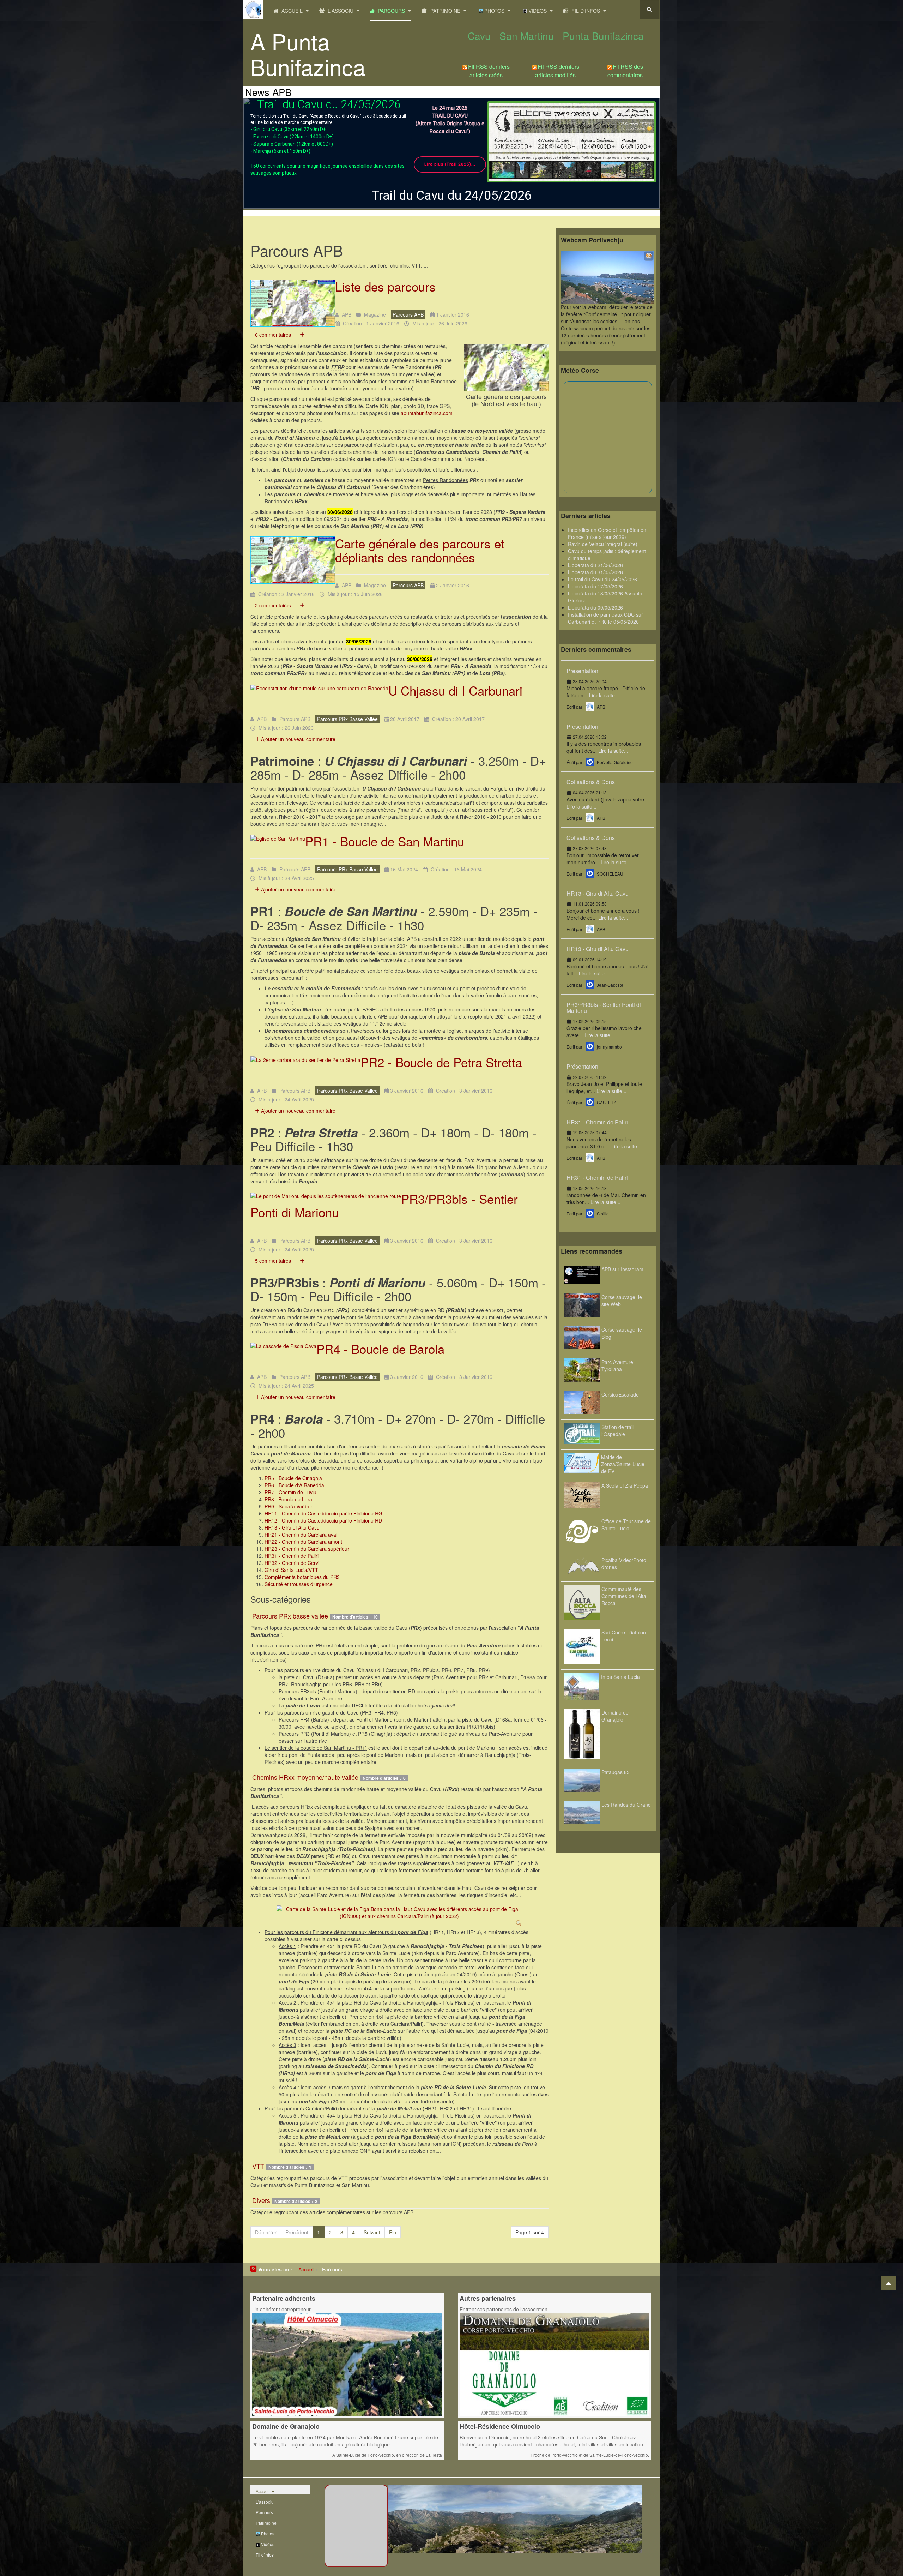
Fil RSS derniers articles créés (489, 71)
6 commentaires (273, 335)
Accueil (292, 11)
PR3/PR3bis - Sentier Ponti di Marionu (604, 1008)
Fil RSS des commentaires (625, 71)
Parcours (391, 11)
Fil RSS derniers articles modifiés (557, 71)
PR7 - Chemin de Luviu (290, 1492)
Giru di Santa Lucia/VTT (291, 1570)
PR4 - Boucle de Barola (380, 1349)
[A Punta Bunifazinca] (253, 10)
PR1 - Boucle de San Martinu (385, 841)
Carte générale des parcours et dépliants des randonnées (420, 550)
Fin (393, 2232)
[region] (451, 153)
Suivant (372, 2232)
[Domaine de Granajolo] (554, 2364)
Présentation (582, 671)
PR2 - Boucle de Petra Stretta (441, 1062)
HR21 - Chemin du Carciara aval (301, 1535)
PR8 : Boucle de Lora (288, 1499)
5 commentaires (273, 1261)
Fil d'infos (586, 11)
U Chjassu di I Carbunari (455, 690)
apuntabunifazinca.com (427, 413)
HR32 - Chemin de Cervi (292, 1563)
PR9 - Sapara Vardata (289, 1506)
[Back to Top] (889, 2283)
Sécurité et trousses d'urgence (299, 1584)
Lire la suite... (604, 695)
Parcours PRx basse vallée (290, 1616)
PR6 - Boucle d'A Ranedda (294, 1485)
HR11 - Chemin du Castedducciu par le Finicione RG (323, 1513)
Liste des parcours (385, 286)
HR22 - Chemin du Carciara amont (303, 1542)
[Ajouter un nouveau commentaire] (302, 335)
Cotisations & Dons (591, 782)
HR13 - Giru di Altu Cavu (292, 1527)
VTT (258, 2166)
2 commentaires (273, 605)
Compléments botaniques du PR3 (302, 1577)
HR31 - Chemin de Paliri (292, 1556)
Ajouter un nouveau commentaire (298, 739)
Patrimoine (445, 11)
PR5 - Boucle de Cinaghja (293, 1478)
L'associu (341, 11)
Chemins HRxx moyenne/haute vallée (305, 1777)
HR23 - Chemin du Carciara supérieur (307, 1549)
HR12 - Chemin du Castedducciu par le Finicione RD (323, 1520)
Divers (261, 2200)
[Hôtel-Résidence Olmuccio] (347, 2364)
